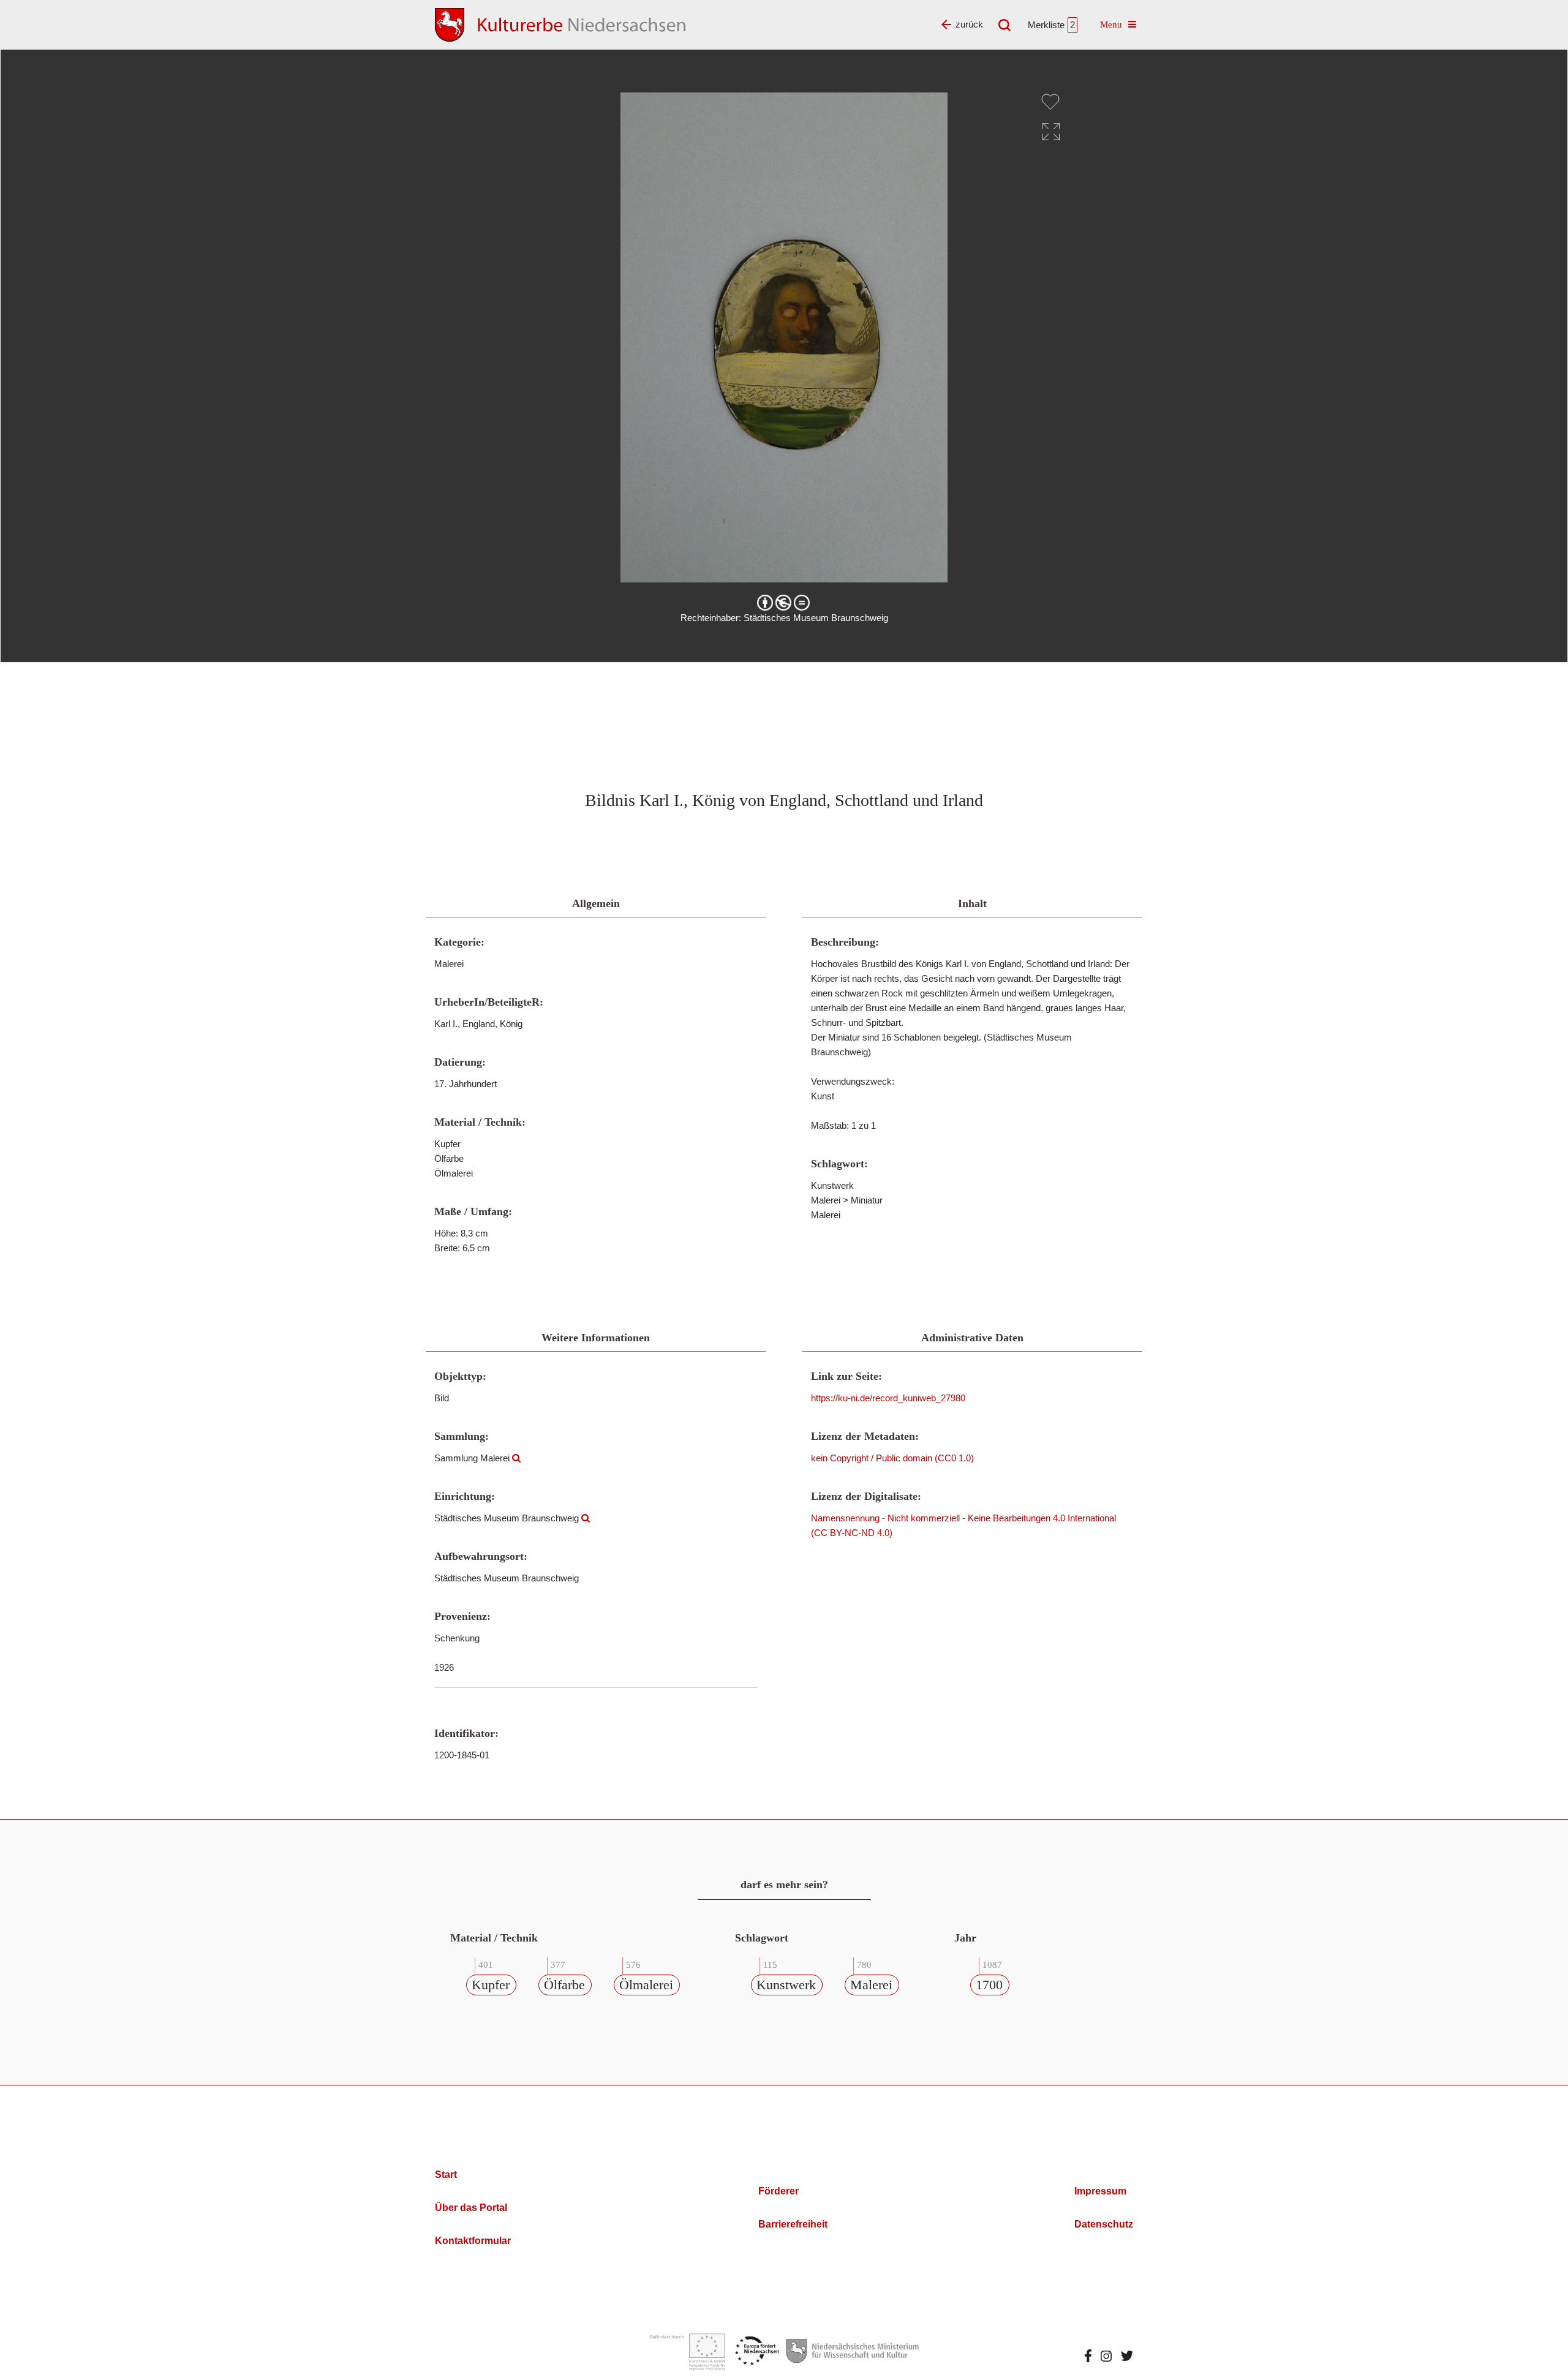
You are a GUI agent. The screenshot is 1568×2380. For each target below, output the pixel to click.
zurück (969, 24)
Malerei (871, 1985)
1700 (989, 1985)
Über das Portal (471, 2208)
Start (446, 2175)
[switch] (1050, 102)
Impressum (1100, 2191)
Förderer (778, 2191)
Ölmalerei (646, 1985)
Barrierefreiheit (793, 2224)
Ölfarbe (564, 1985)
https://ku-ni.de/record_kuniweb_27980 (888, 1398)
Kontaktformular (473, 2241)
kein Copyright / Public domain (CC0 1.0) (892, 1458)
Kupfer (491, 1985)
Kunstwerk (786, 1985)
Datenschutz (1104, 2224)
